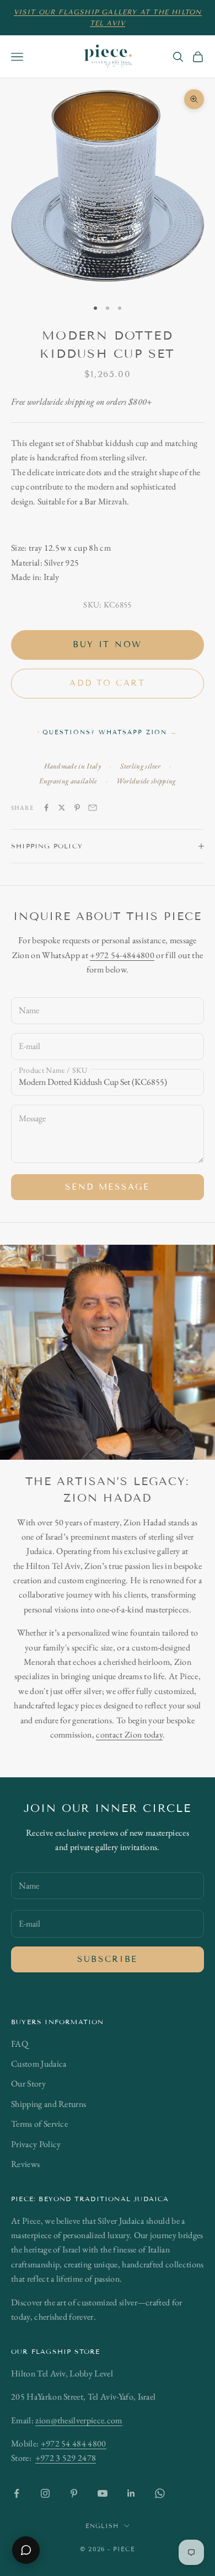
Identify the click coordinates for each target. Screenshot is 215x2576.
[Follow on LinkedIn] (131, 2493)
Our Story (28, 2083)
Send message (107, 1187)
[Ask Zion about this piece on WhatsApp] (26, 2550)
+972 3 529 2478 (66, 2458)
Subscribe (108, 1959)
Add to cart (108, 683)
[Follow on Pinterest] (74, 2493)
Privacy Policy (36, 2144)
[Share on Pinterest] (77, 808)
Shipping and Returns (49, 2104)
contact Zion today (129, 1735)
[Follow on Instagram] (45, 2493)
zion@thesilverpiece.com (79, 2420)
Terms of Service (39, 2124)
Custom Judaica (39, 2064)
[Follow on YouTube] (103, 2493)
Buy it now (108, 644)
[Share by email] (93, 808)
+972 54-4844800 (122, 955)
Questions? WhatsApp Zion (110, 732)
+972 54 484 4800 (74, 2443)
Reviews (25, 2164)
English (102, 2526)
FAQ (20, 2044)
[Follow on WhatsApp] (160, 2493)
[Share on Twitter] (62, 808)
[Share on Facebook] (46, 808)
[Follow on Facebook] (17, 2493)
